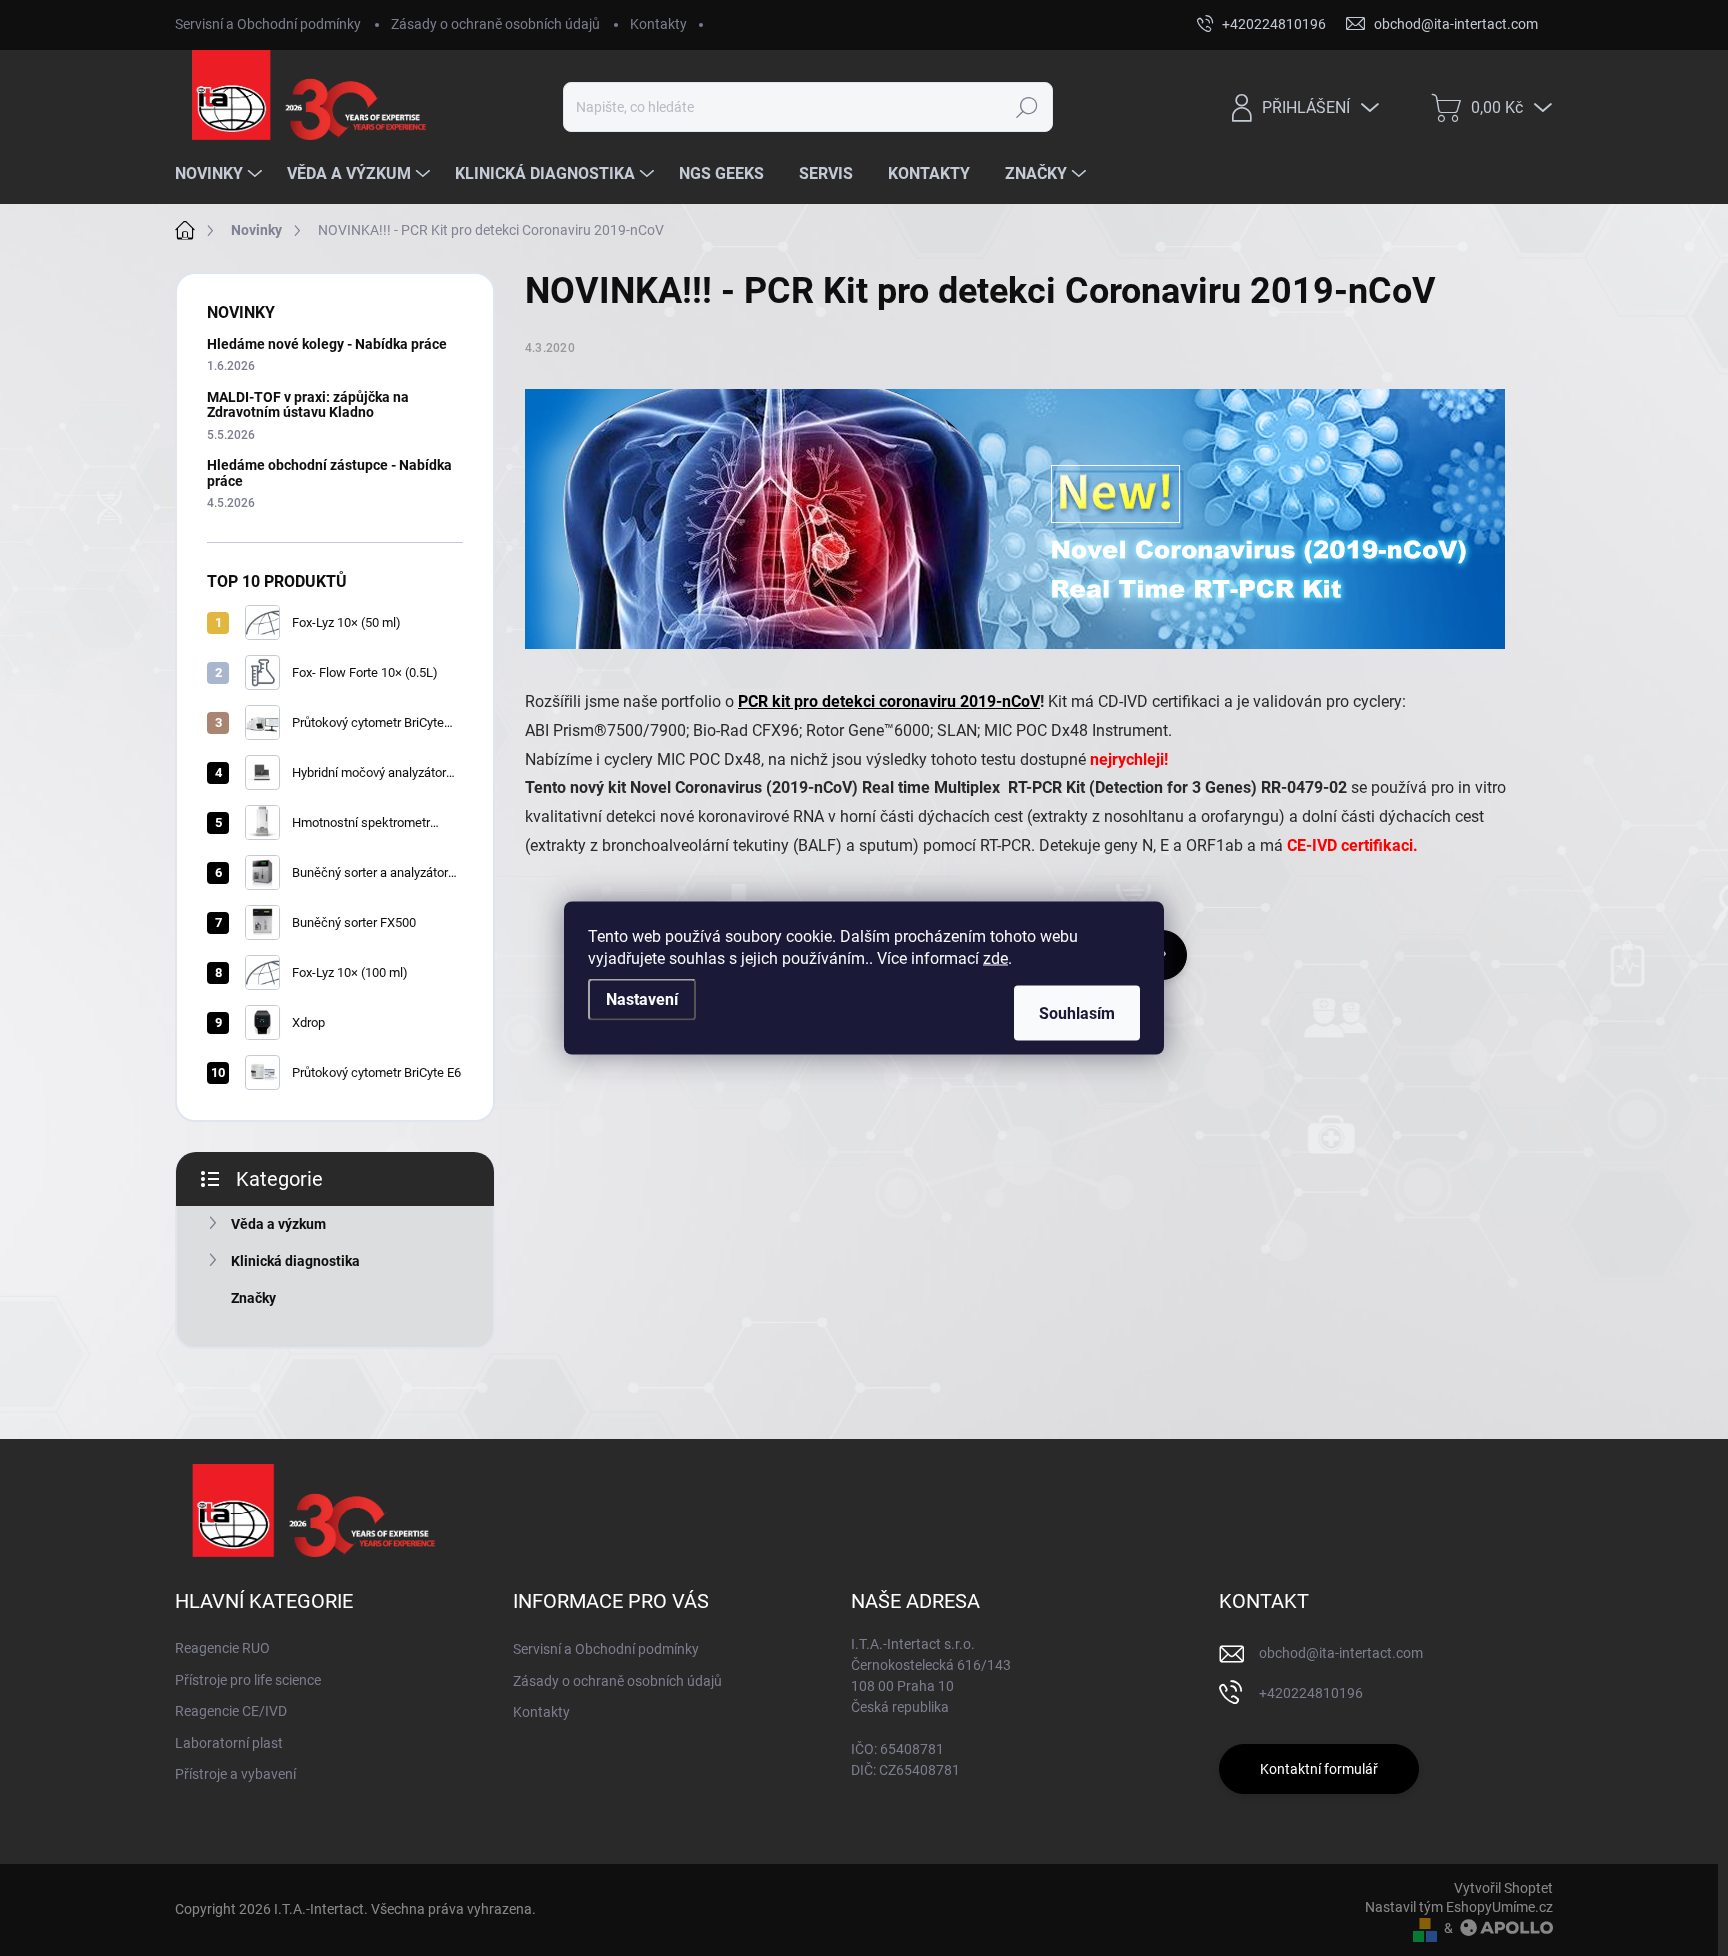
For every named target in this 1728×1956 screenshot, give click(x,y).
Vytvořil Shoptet (1503, 1888)
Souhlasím (1077, 1013)
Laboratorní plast (229, 1743)
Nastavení (642, 999)
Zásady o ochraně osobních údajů (495, 24)
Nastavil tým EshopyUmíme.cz (1459, 1907)
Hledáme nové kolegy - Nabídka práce (327, 344)
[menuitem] (221, 174)
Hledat (1027, 107)
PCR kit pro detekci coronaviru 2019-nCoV (889, 701)
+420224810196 (1311, 1693)
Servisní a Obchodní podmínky (268, 24)
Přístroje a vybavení (235, 1774)
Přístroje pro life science (248, 1680)
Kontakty (658, 24)
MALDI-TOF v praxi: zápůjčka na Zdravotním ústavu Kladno (308, 404)
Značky (253, 1298)
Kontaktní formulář (1319, 1769)
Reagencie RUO (222, 1648)
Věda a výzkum (278, 1224)
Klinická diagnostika (295, 1261)
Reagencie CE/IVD (231, 1711)
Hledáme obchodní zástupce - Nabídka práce (329, 472)
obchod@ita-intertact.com (1341, 1653)
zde (995, 958)
